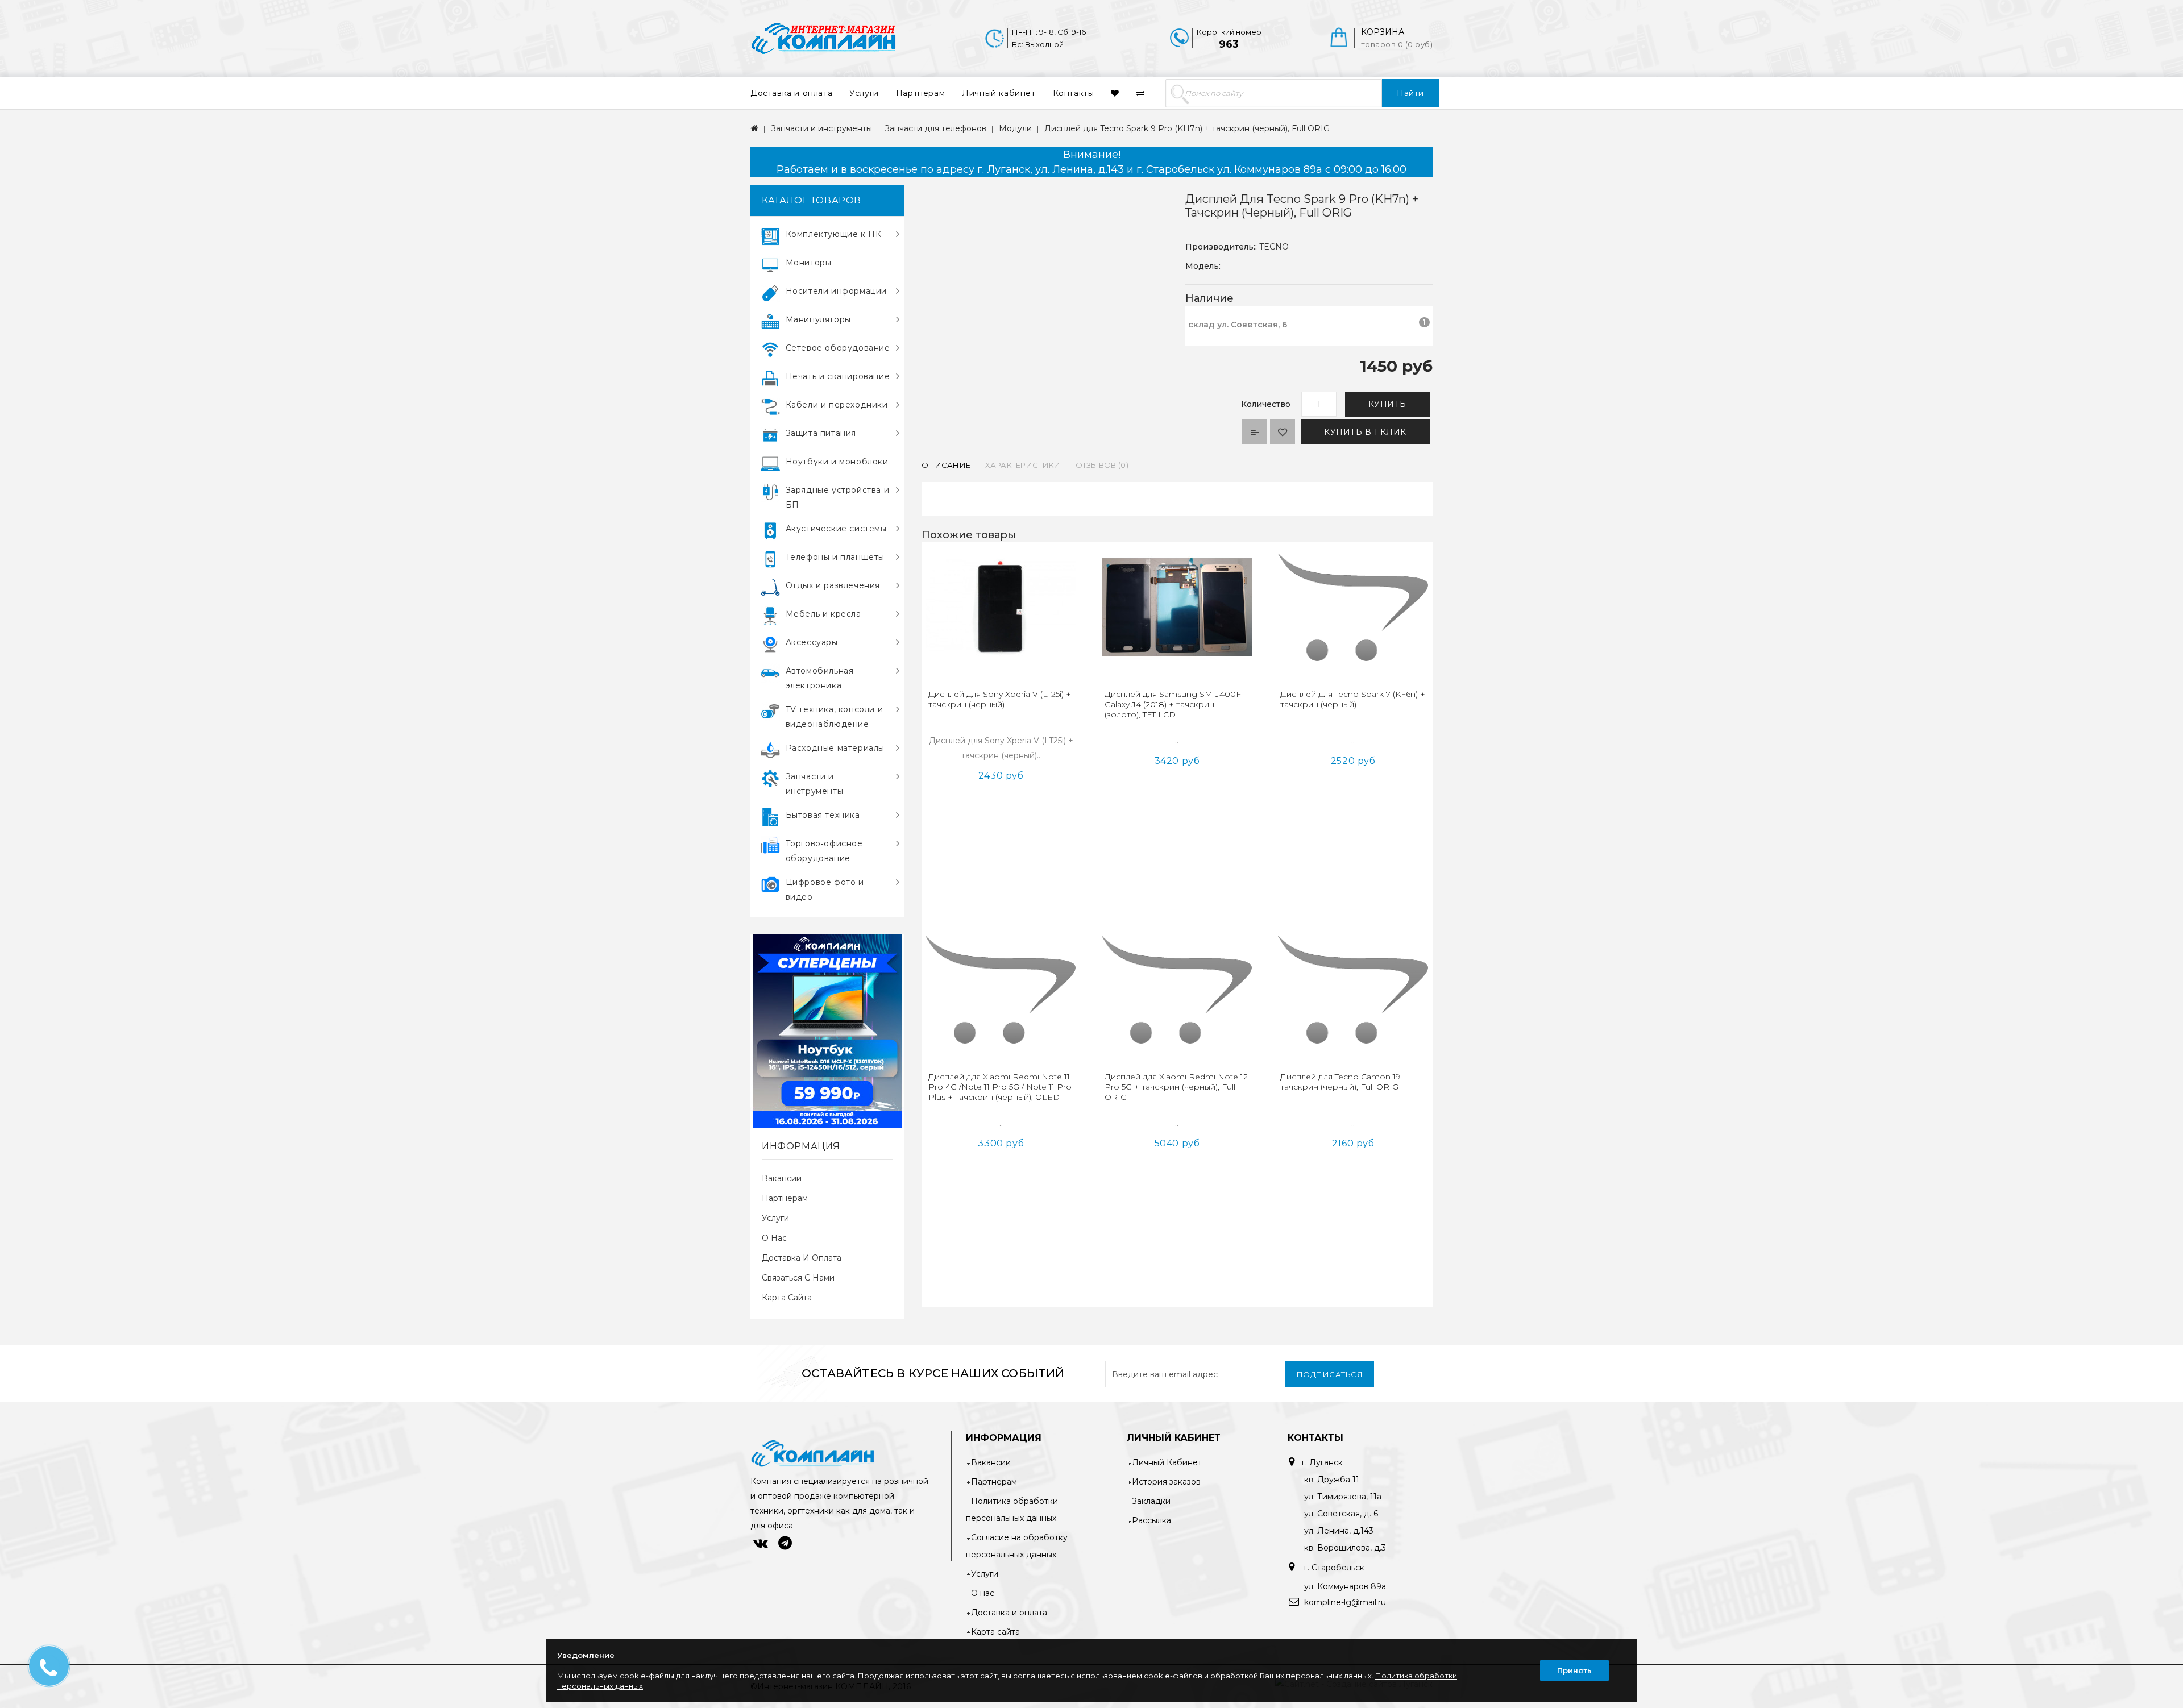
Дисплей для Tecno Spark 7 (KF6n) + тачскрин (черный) (1353, 699)
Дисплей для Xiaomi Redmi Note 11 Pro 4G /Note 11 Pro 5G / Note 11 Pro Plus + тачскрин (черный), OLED (1000, 1087)
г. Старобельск (1333, 1568)
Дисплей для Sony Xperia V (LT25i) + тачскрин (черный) (1000, 699)
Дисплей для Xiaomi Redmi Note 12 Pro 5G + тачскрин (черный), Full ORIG (1176, 1087)
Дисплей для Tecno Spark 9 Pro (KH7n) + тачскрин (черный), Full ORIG (1187, 128)
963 (1229, 44)
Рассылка (1151, 1520)
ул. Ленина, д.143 (1339, 1531)
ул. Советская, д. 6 (1341, 1514)
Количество (1266, 404)
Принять (1574, 1670)
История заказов (1166, 1482)
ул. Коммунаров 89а (1345, 1586)
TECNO (1274, 247)
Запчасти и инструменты (821, 128)
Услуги (864, 93)
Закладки (1151, 1501)
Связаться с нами (798, 1278)
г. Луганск (1322, 1462)
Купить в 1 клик (1365, 432)
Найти (1410, 93)
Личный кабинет (999, 93)
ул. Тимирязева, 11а (1343, 1497)
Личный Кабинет (1167, 1462)
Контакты (1074, 93)
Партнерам (920, 93)
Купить (1387, 404)
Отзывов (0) (1102, 465)
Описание (946, 465)
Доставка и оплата (791, 93)
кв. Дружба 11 (1332, 1480)
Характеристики (1023, 465)
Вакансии (782, 1178)
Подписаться (1330, 1374)
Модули (1015, 128)
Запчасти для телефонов (935, 128)
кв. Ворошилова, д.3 (1345, 1548)
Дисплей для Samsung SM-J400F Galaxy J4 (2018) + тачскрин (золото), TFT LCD (1173, 704)
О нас (774, 1238)
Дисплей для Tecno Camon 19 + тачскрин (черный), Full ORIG (1344, 1082)
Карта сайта (787, 1298)
